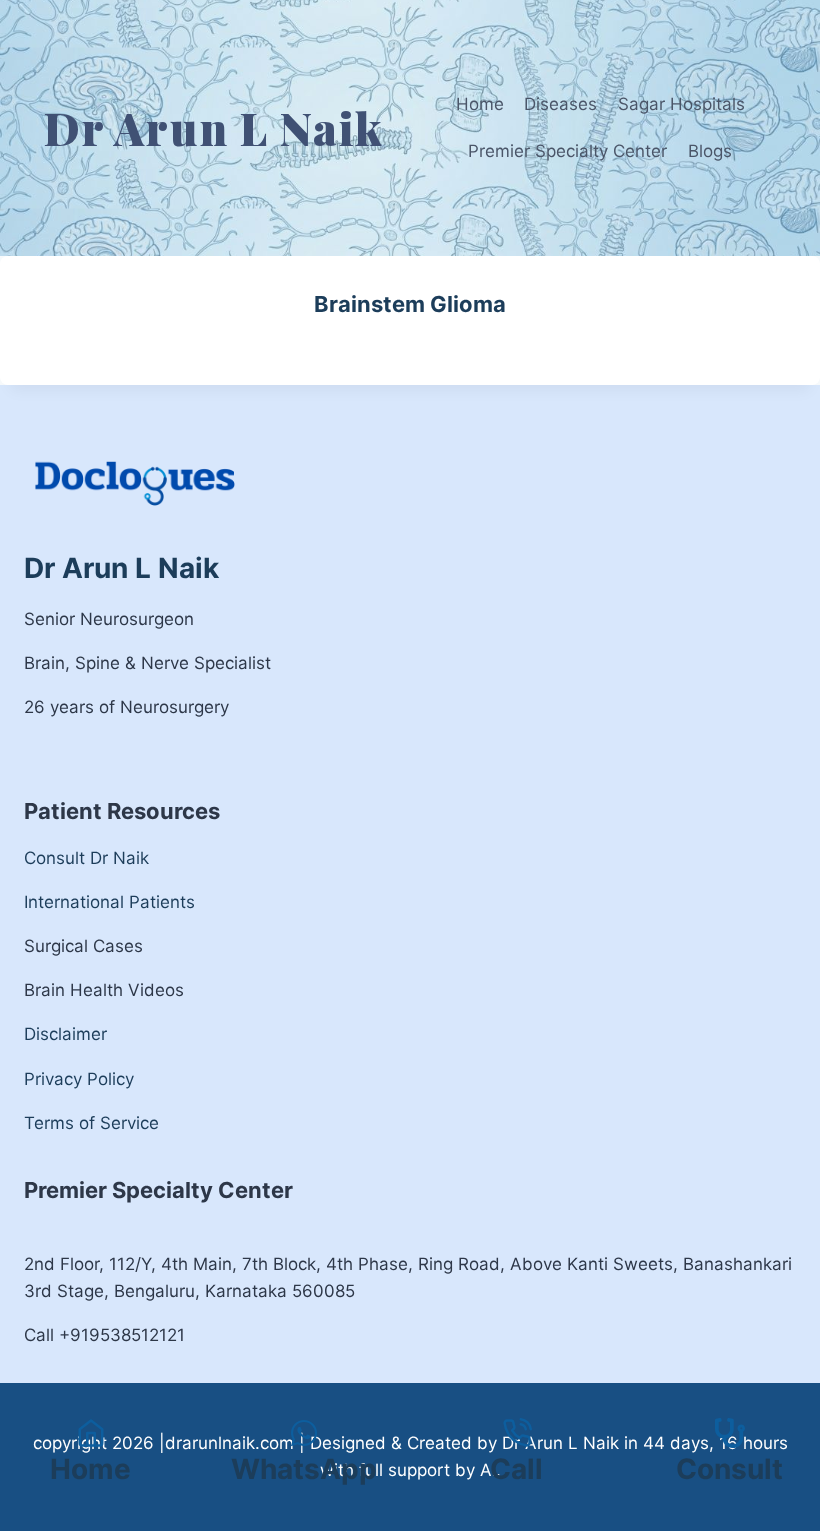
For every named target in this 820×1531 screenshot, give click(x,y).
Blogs (710, 151)
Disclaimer (65, 1034)
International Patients (109, 902)
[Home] (91, 1433)
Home (480, 104)
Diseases (560, 104)
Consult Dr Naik (86, 858)
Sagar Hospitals (681, 104)
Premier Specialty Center (567, 151)
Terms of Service (91, 1123)
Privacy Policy (79, 1079)
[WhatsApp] (303, 1454)
